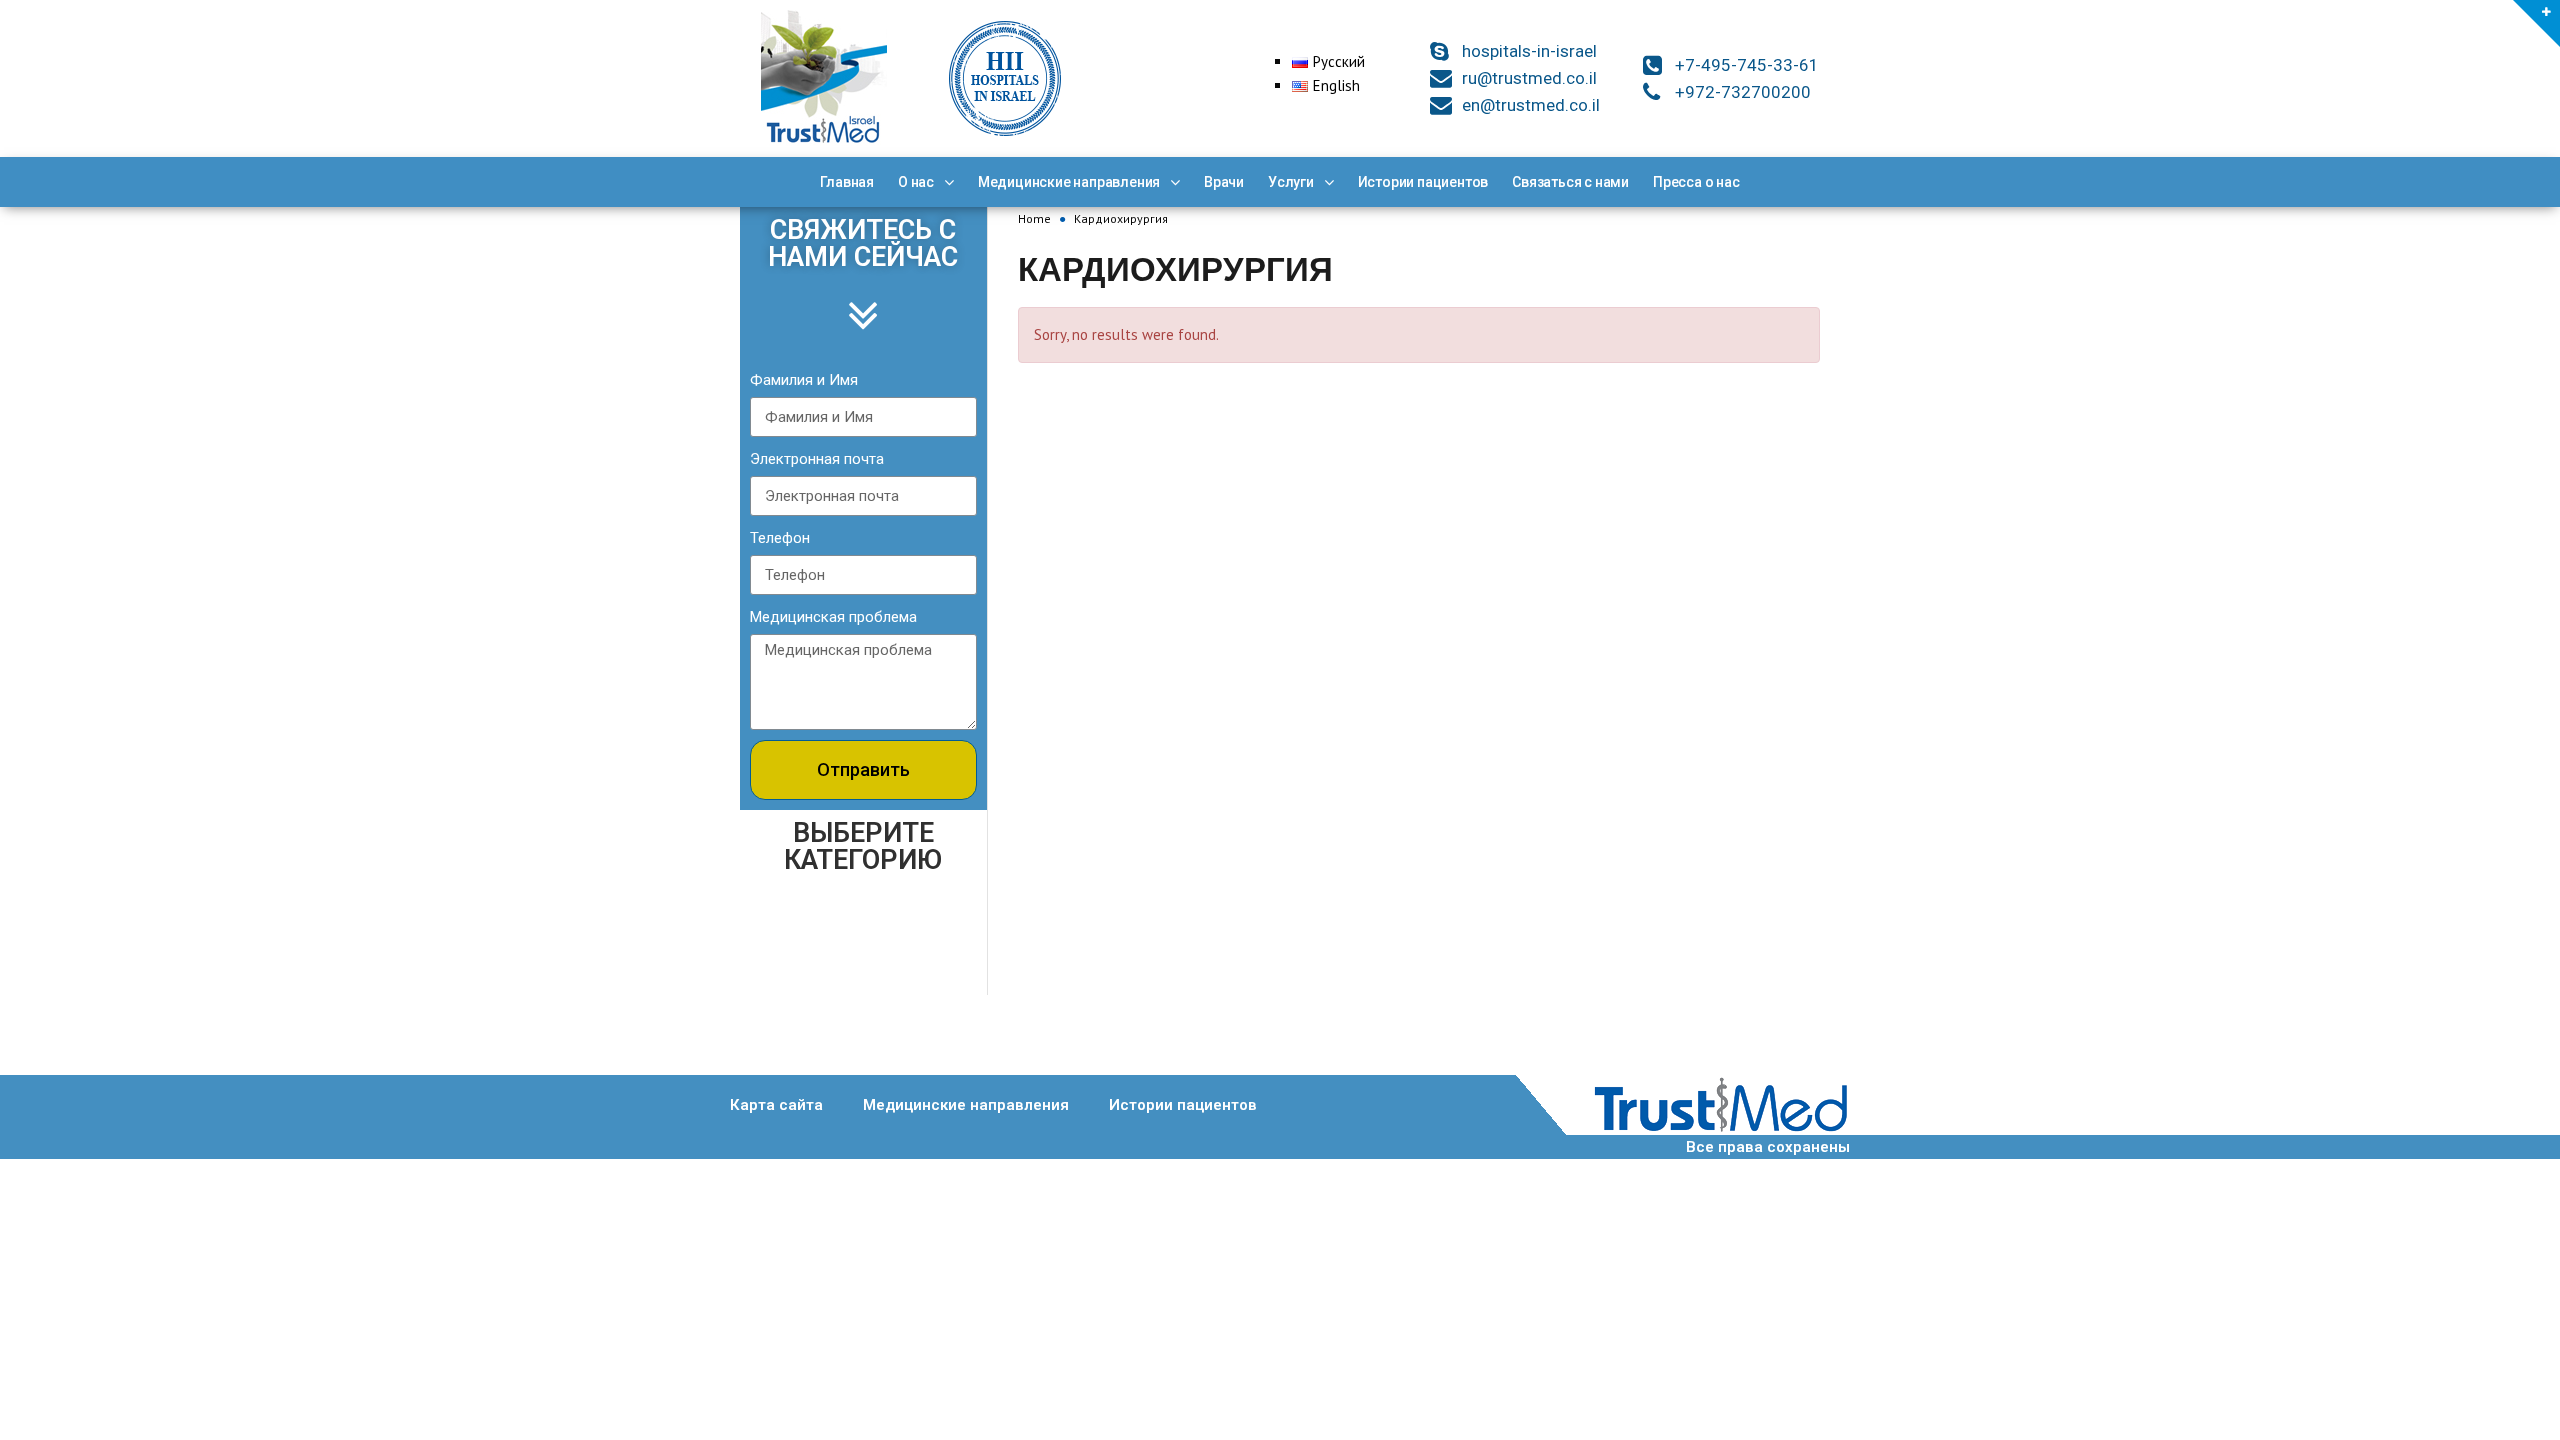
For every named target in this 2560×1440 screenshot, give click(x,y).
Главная (847, 182)
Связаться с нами (1570, 182)
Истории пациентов (1423, 182)
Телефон (780, 538)
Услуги (1291, 182)
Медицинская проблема (833, 617)
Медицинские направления (1069, 182)
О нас (916, 182)
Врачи (1224, 182)
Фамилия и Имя (804, 380)
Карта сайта (776, 1105)
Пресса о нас (1696, 182)
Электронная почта (817, 459)
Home (1034, 218)
